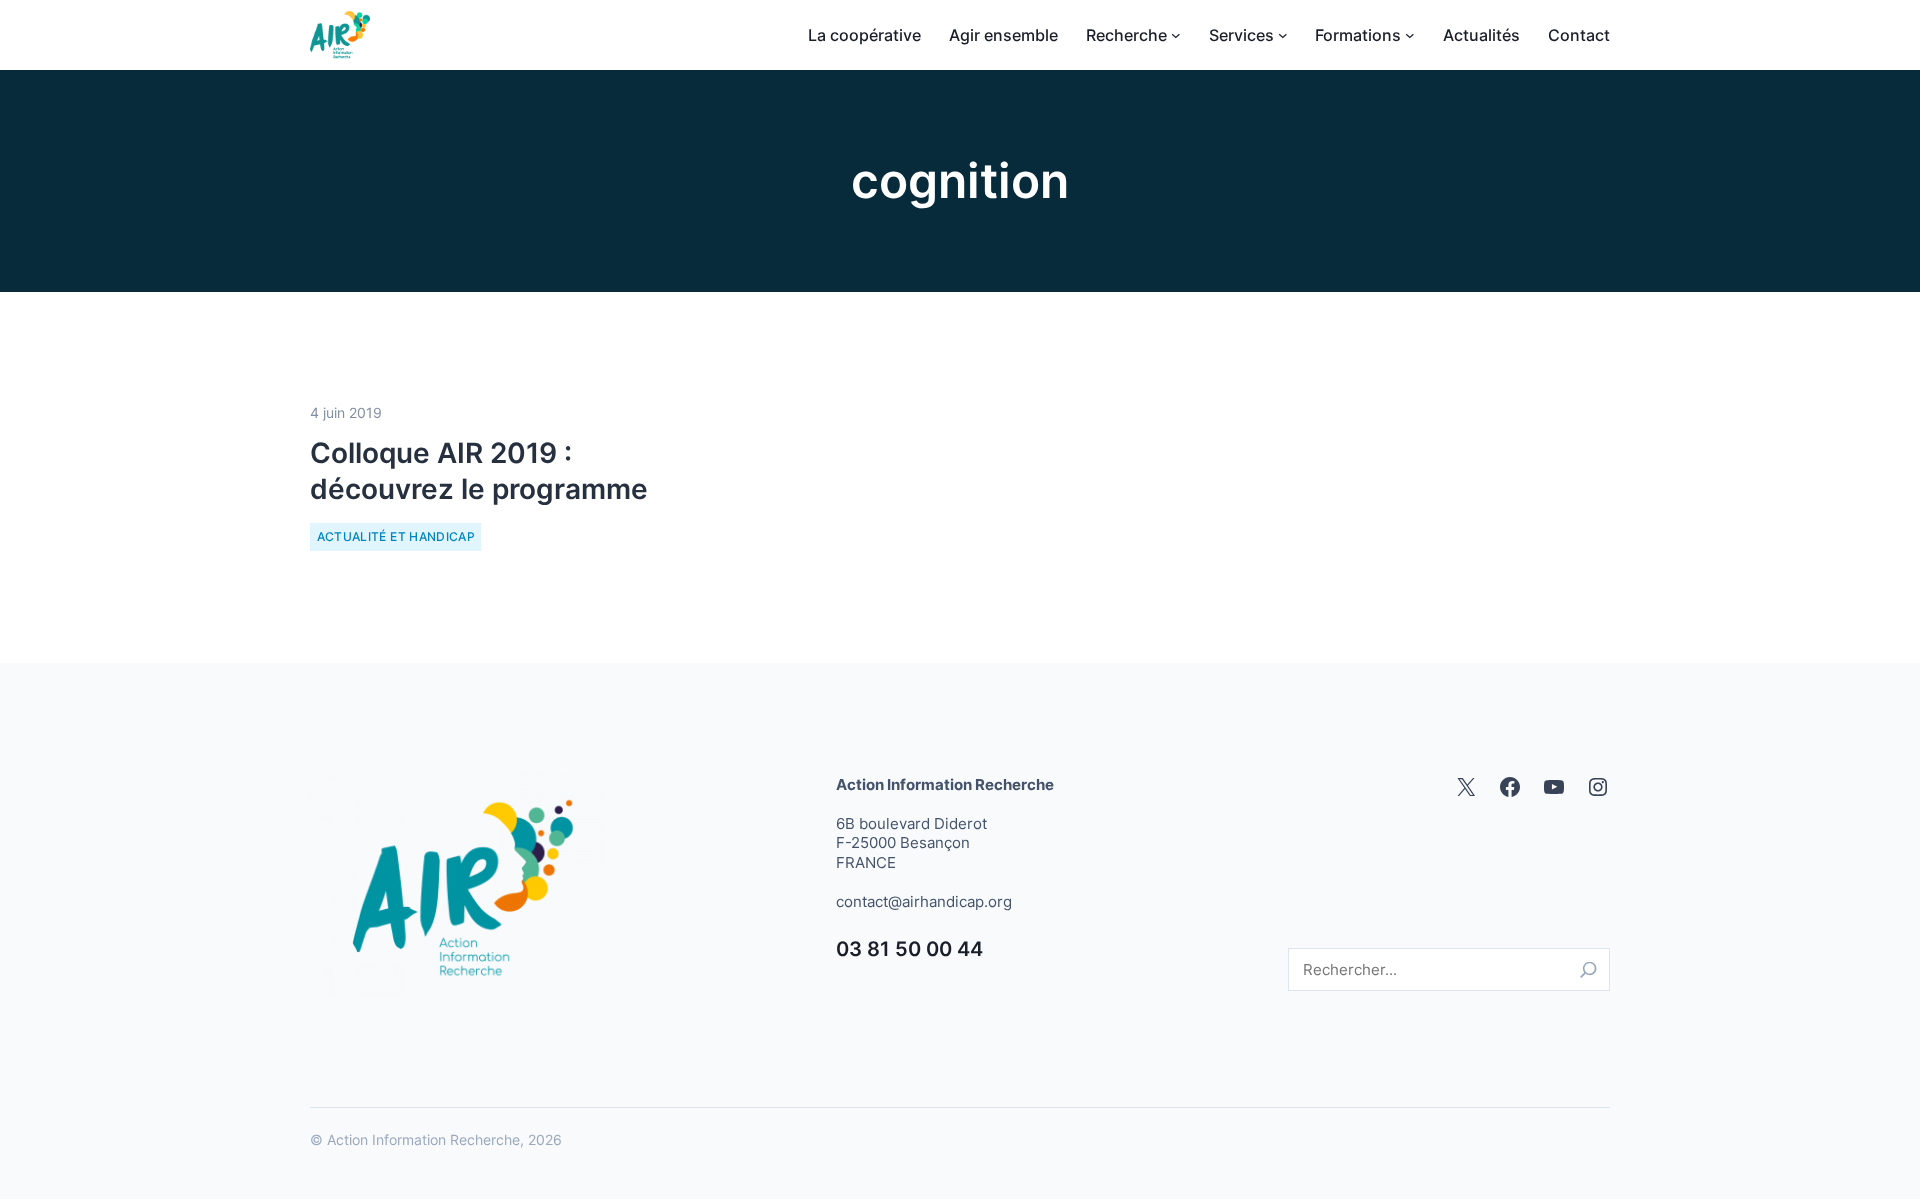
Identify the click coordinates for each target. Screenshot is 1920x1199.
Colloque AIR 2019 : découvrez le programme (479, 471)
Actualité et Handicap (396, 536)
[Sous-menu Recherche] (1176, 35)
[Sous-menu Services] (1283, 35)
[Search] (1588, 969)
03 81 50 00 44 (909, 949)
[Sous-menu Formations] (1410, 35)
